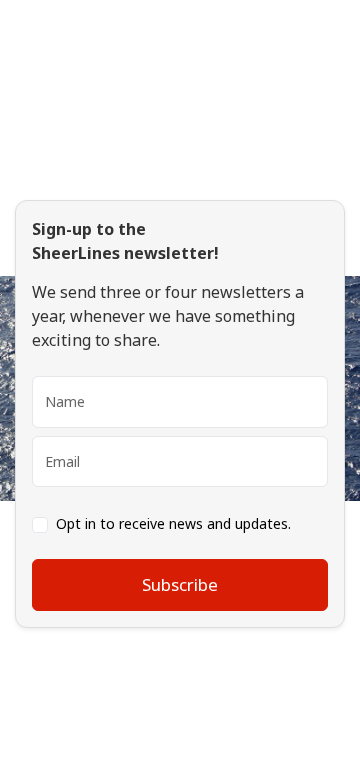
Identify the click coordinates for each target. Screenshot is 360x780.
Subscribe (180, 584)
